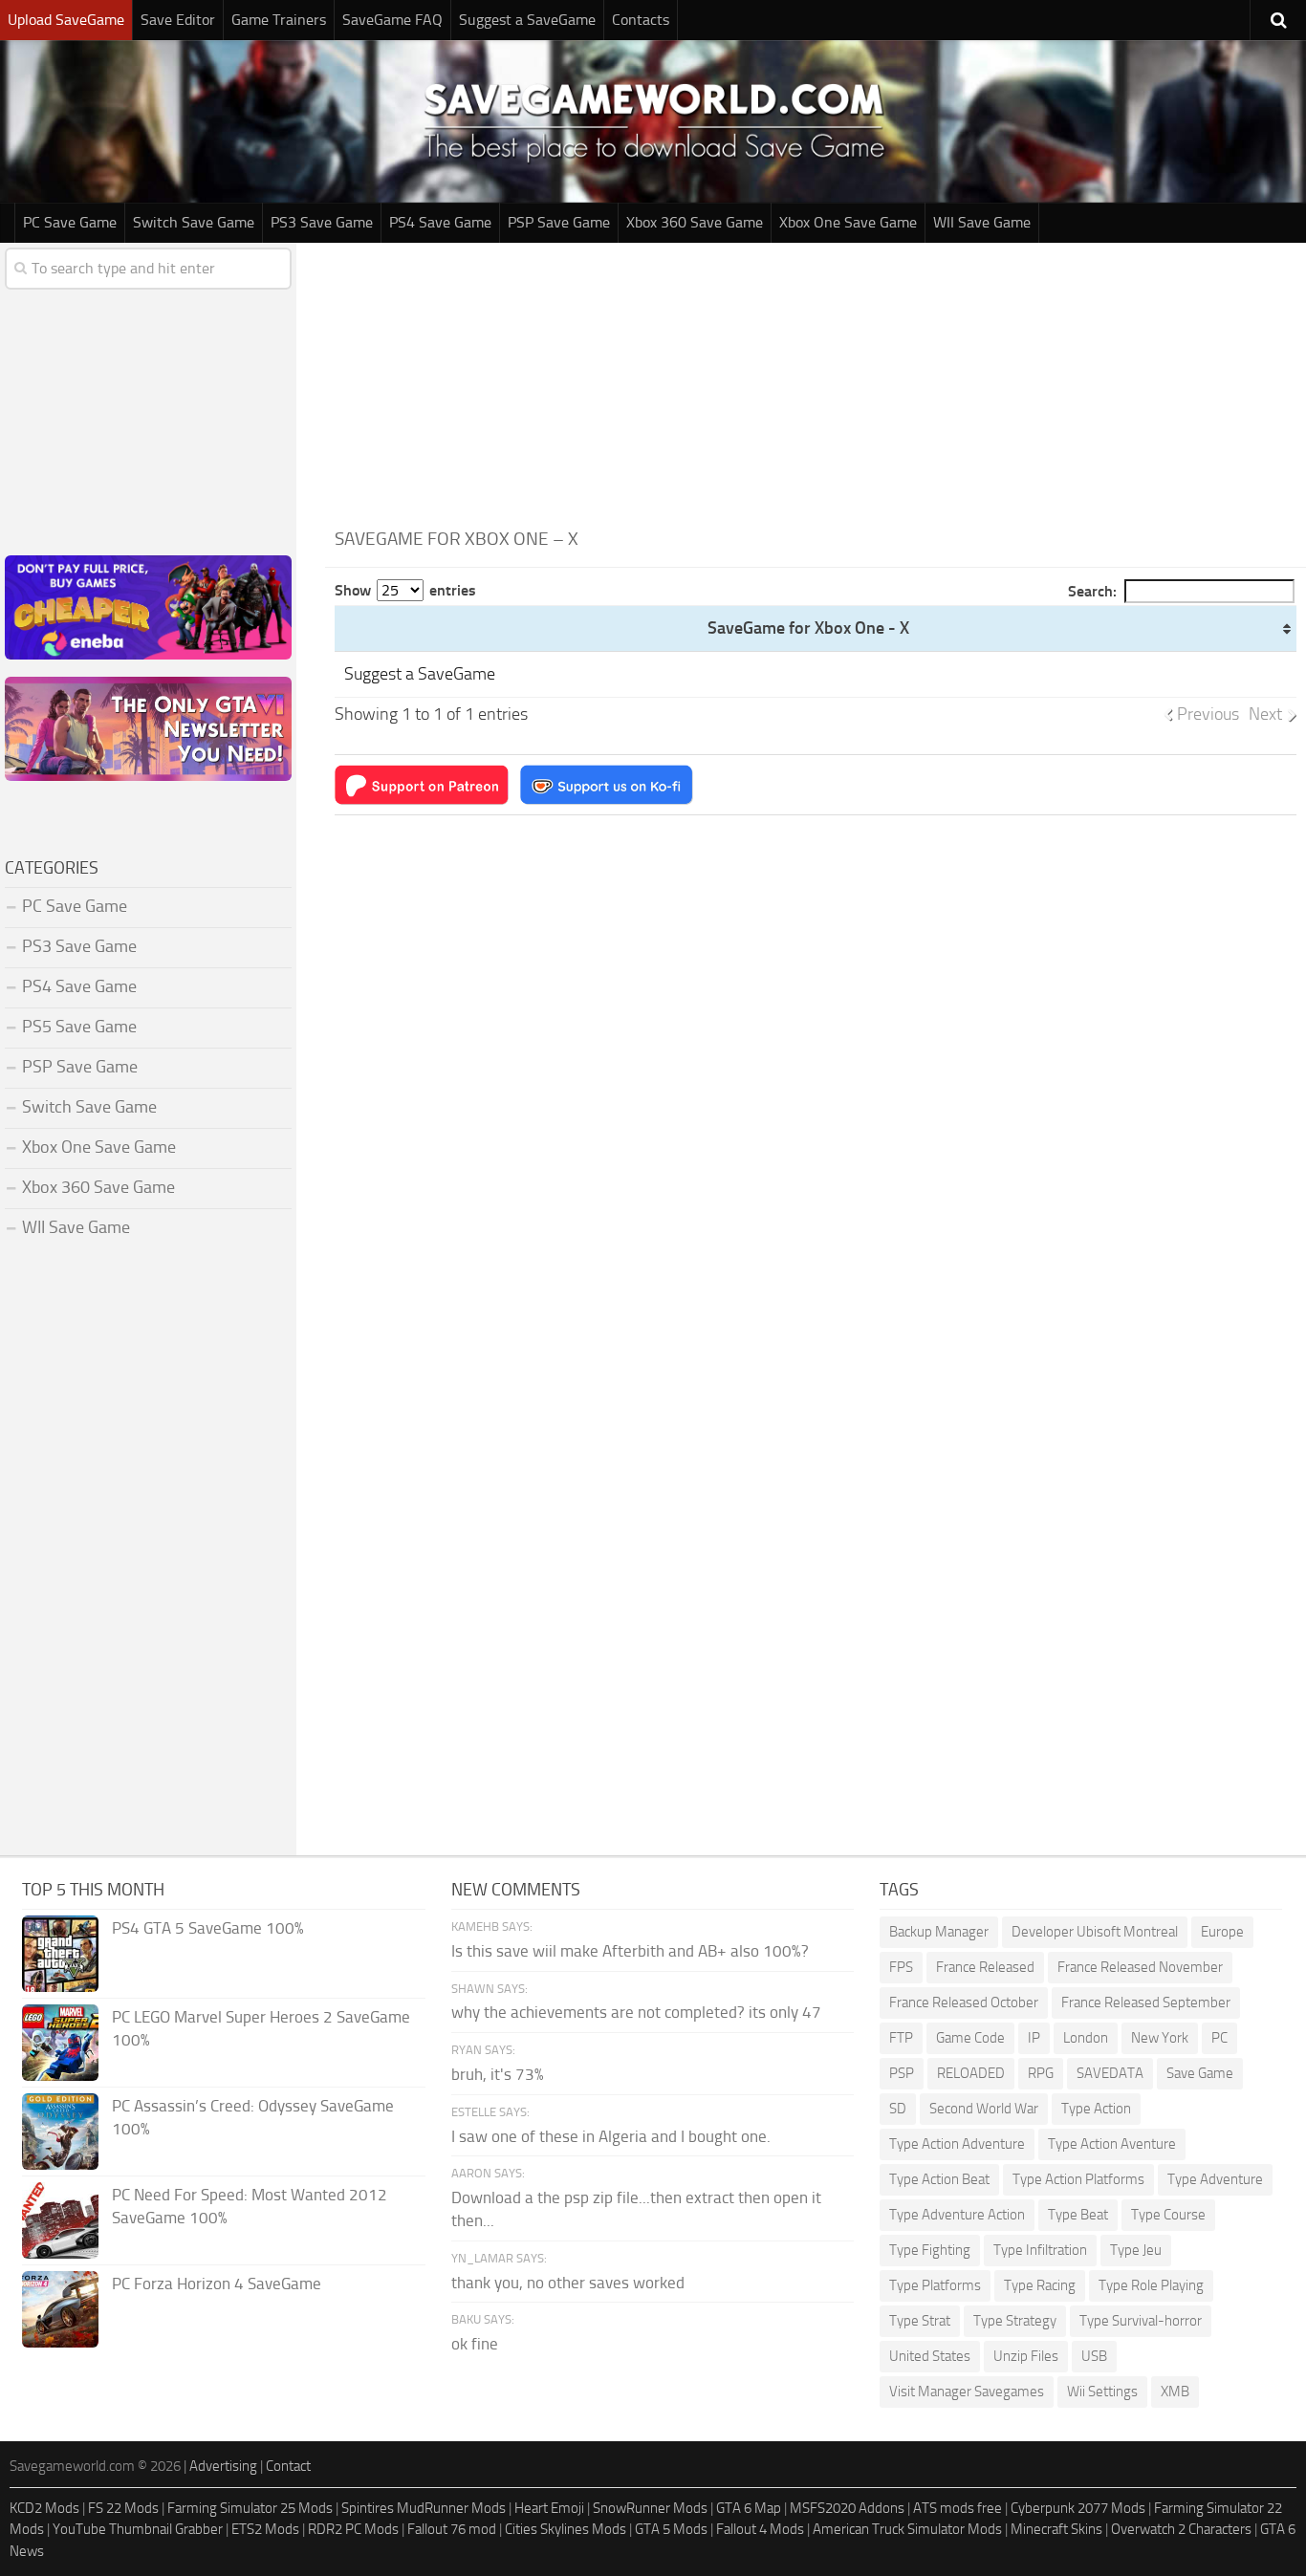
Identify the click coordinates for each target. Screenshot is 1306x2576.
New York (1160, 2038)
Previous (1208, 714)
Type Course (1168, 2215)
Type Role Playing (1151, 2285)
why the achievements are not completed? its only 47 (636, 2012)
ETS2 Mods (265, 2529)
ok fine (475, 2344)
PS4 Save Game (440, 222)
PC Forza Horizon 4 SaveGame (217, 2284)
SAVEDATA (1110, 2073)
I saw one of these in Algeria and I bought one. (611, 2136)
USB (1094, 2356)
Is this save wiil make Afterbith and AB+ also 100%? (630, 1951)
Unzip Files (1026, 2356)
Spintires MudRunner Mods (424, 2508)
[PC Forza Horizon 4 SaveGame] (60, 2309)
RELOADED (971, 2073)
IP (1034, 2038)
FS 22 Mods (123, 2508)
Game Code (970, 2038)
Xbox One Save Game (848, 222)
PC (1219, 2038)
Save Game (1200, 2073)
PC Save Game (70, 222)
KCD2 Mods (44, 2508)
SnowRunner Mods (650, 2508)
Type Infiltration (1040, 2250)
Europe (1222, 1932)
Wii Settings (1102, 2392)
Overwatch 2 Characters (1181, 2529)
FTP (901, 2038)
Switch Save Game (194, 222)
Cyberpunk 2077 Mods (1078, 2508)
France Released (985, 1967)
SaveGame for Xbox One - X (808, 628)
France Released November (1140, 1967)
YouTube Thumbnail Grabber (138, 2529)
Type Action (1096, 2109)
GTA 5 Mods (671, 2529)
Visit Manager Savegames (967, 2392)
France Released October (964, 2002)
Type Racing (1040, 2285)
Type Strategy (1015, 2321)
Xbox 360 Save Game (695, 222)
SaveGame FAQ (392, 20)
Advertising (223, 2466)
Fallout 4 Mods (760, 2529)
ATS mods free (958, 2508)
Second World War (984, 2109)
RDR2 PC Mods (353, 2529)
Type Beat (1078, 2215)
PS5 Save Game (79, 1027)
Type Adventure (1215, 2179)
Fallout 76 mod (452, 2529)
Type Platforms (935, 2285)
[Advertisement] (816, 377)
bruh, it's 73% (498, 2074)
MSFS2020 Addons (847, 2508)
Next (1265, 714)
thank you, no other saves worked (568, 2283)
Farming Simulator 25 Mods (250, 2508)
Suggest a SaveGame (527, 20)
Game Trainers (279, 20)
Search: (1092, 591)
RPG (1041, 2073)
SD (898, 2109)
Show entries (405, 590)
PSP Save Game (559, 222)
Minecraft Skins (1056, 2529)
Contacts (641, 20)
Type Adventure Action (957, 2215)
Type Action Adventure (957, 2144)
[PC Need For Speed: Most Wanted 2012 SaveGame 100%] (60, 2220)
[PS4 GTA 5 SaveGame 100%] (60, 1954)
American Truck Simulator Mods (907, 2529)
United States (930, 2356)
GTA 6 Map (749, 2508)
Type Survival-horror (1141, 2321)
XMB (1175, 2392)
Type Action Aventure (1112, 2144)
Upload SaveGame (66, 20)
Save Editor (178, 20)
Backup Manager (939, 1932)
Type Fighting (930, 2250)
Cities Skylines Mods (566, 2529)
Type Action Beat (939, 2179)
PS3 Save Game (322, 222)
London (1086, 2038)
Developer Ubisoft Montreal (1095, 1932)
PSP (902, 2073)
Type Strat (920, 2321)
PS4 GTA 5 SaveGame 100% (208, 1928)
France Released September (1146, 2002)
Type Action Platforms (1078, 2179)
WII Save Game (982, 222)
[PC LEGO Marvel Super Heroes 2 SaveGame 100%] (60, 2043)
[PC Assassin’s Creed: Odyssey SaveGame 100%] (60, 2132)
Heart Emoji (549, 2508)
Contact (288, 2466)
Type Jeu (1136, 2250)
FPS (901, 1967)
